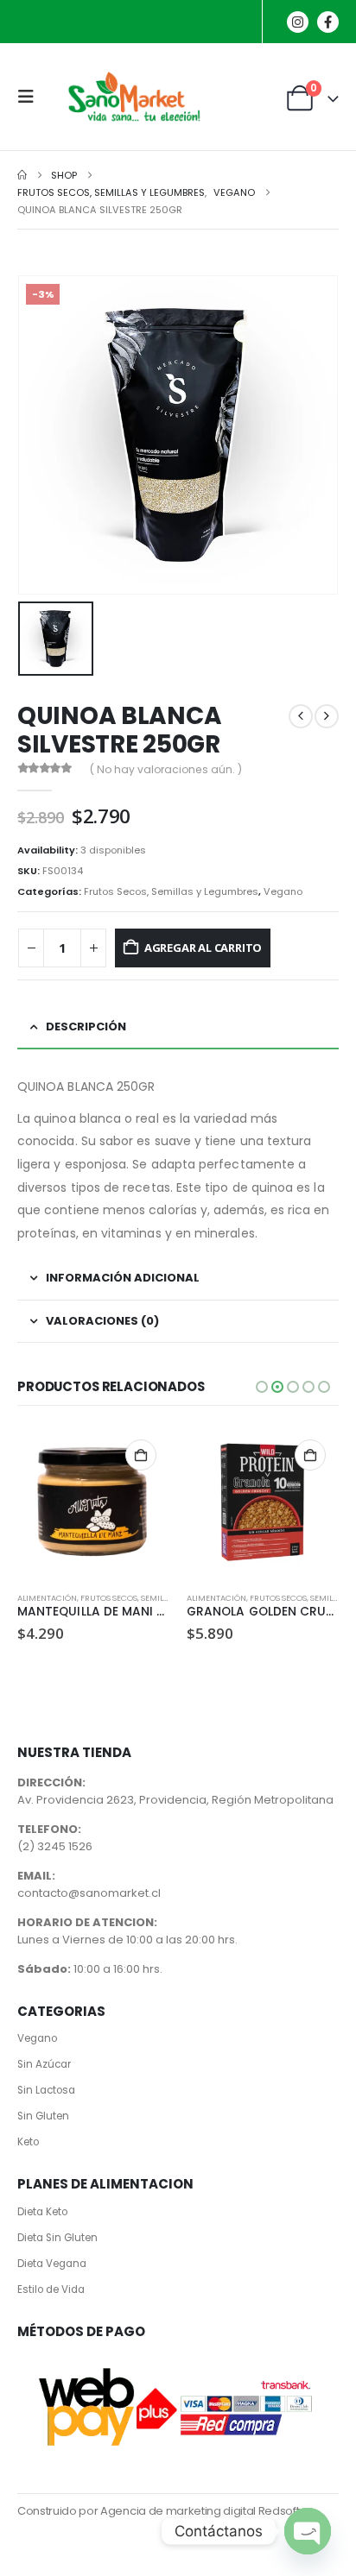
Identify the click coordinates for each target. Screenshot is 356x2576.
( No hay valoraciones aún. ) (166, 769)
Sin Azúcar (44, 2064)
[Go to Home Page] (22, 175)
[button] (31, 97)
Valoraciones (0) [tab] (102, 1321)
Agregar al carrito (203, 948)
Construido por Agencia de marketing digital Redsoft (158, 2511)
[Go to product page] (93, 1502)
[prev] (301, 716)
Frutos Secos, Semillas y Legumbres (171, 891)
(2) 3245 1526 (55, 1846)
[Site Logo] (131, 97)
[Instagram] (298, 22)
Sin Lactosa (46, 2090)
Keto (28, 2142)
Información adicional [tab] (123, 1278)
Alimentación (47, 1598)
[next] (327, 716)
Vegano (283, 891)
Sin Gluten (43, 2116)
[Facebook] (328, 22)
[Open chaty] (308, 2531)
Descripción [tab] (86, 1027)
